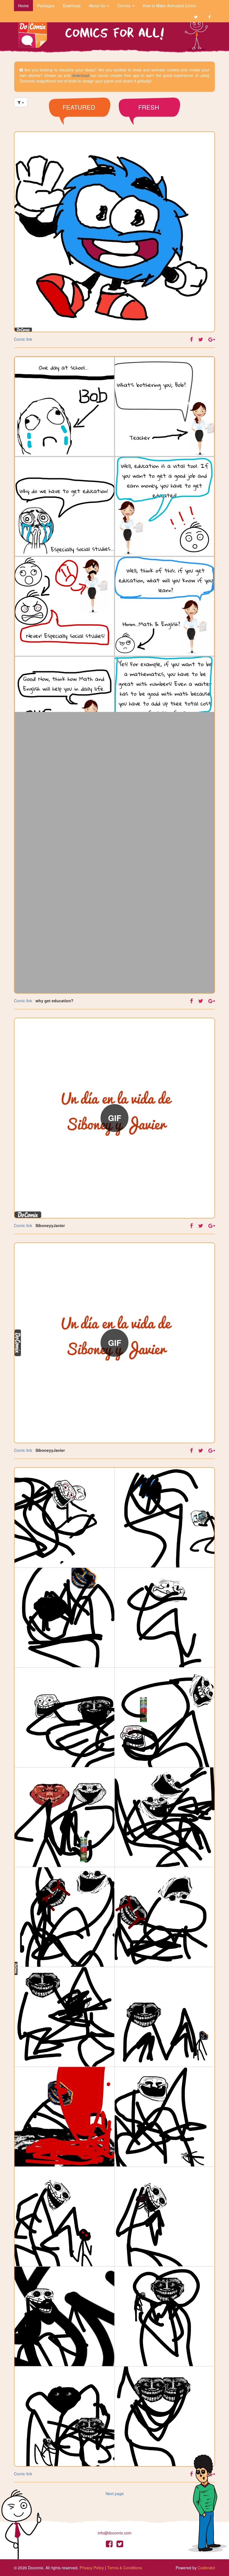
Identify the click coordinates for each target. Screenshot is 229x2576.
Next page (115, 2493)
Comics (124, 6)
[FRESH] (149, 123)
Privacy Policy (92, 2568)
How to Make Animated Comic (169, 6)
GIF (115, 1118)
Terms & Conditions (125, 2568)
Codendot (206, 2568)
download (81, 75)
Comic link (23, 339)
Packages (46, 6)
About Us (97, 6)
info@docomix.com (115, 2533)
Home (23, 6)
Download (72, 6)
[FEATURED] (80, 123)
